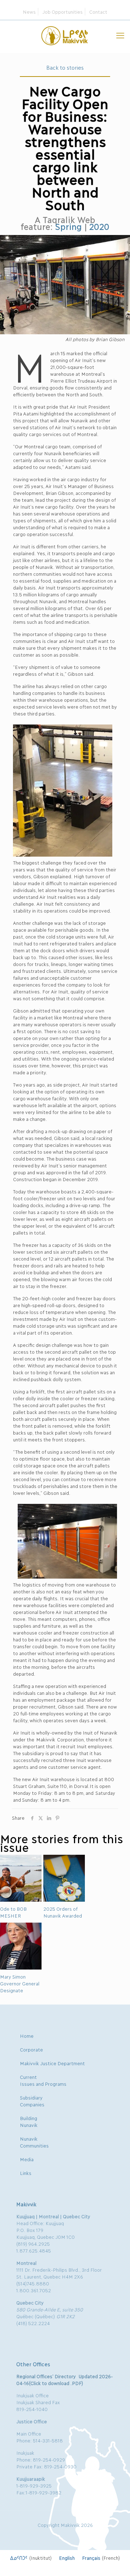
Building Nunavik (29, 2121)
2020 (99, 226)
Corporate (31, 2049)
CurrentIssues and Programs (43, 2080)
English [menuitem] (67, 2558)
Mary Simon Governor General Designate (19, 1983)
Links (26, 2173)
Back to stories (65, 67)
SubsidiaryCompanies (32, 2101)
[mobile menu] (120, 35)
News (29, 12)
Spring (68, 226)
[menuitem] (31, 2558)
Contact (98, 12)
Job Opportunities (62, 12)
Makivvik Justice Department (52, 2063)
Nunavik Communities (34, 2142)
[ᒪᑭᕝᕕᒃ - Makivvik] (65, 35)
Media (27, 2159)
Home (27, 2036)
